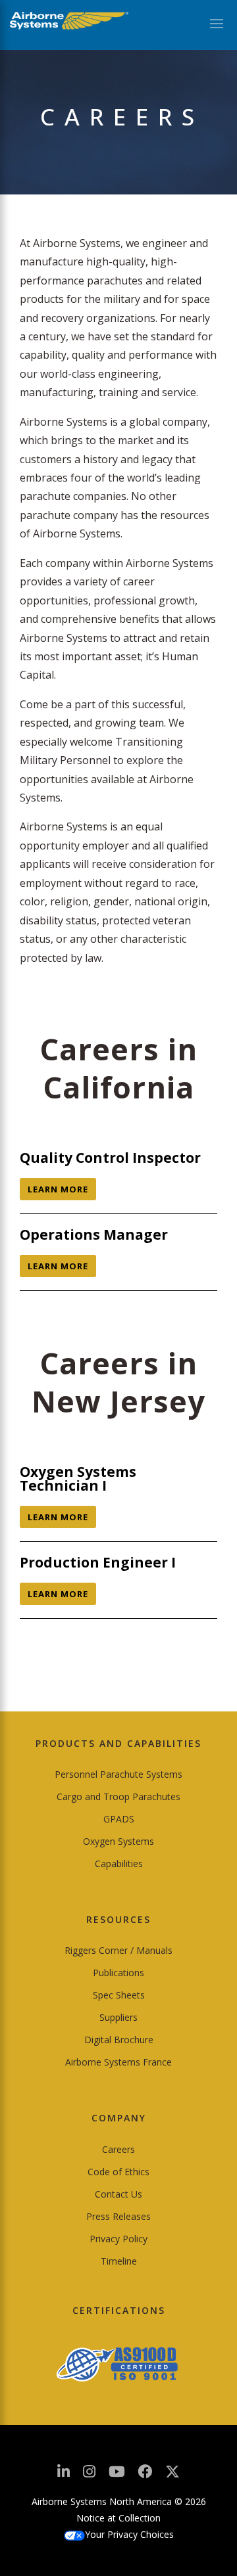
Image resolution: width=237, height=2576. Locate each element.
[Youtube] (117, 2475)
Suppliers (118, 2017)
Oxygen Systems (118, 1841)
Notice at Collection (118, 2518)
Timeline (119, 2261)
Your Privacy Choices (129, 2534)
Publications (118, 1973)
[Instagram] (89, 2475)
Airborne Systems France (118, 2062)
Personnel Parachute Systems (118, 1774)
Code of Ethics (118, 2172)
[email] (145, 2475)
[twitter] (172, 2476)
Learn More (58, 1189)
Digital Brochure (119, 2040)
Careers (118, 2149)
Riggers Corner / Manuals (118, 1950)
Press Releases (118, 2216)
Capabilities (119, 1864)
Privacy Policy (118, 2239)
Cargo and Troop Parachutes (118, 1796)
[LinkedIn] (64, 2475)
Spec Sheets (119, 1995)
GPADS (119, 1819)
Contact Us (118, 2194)
